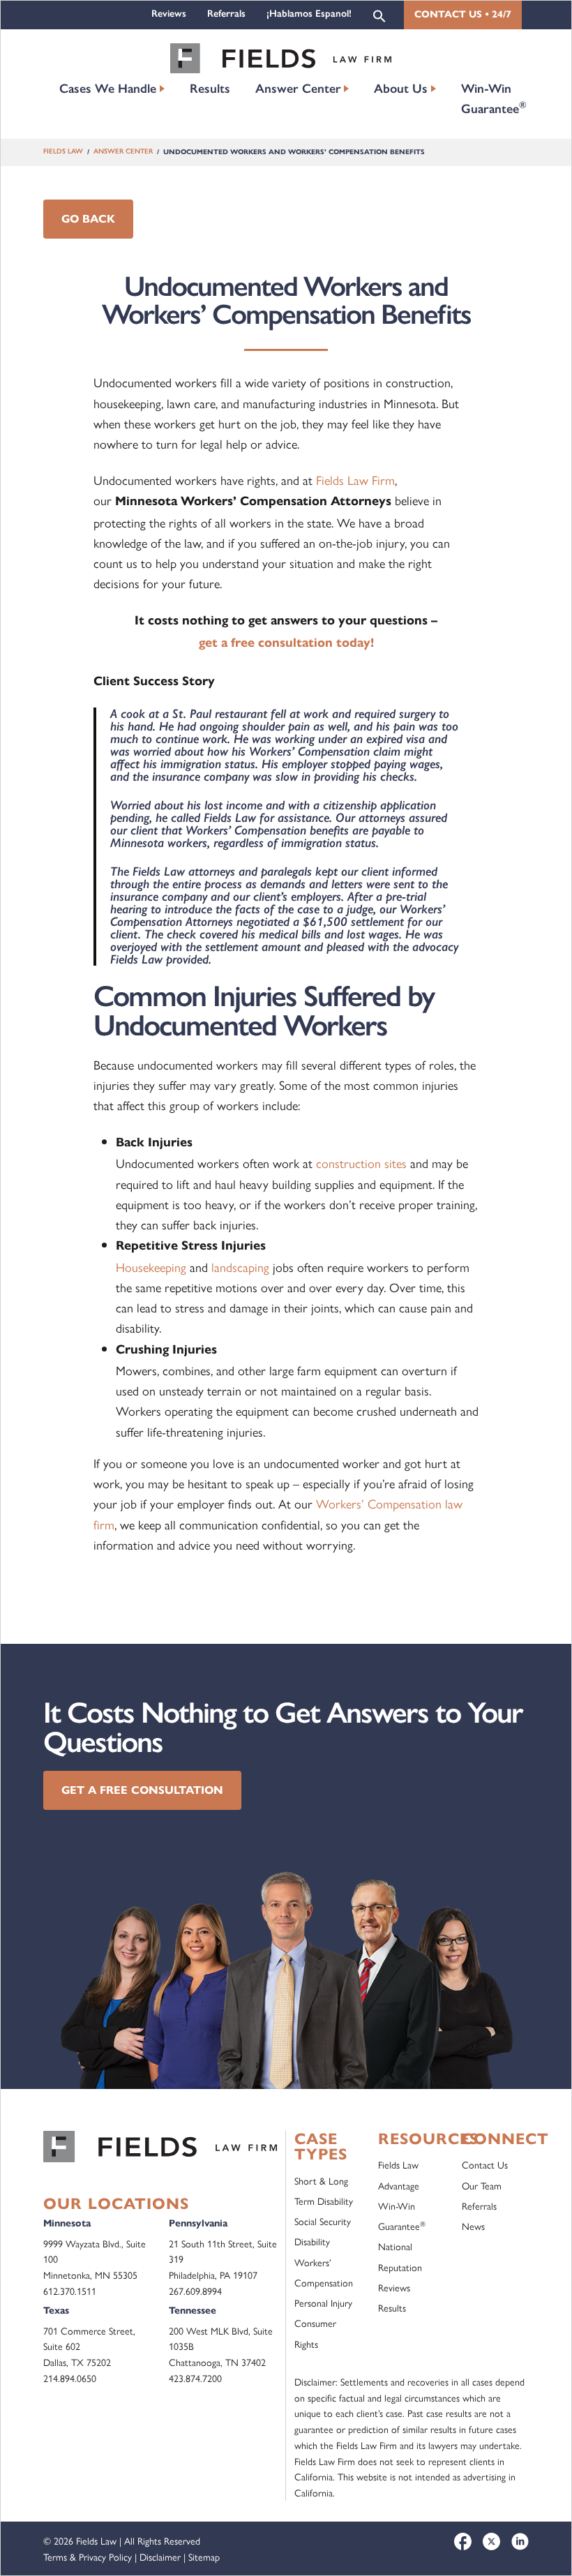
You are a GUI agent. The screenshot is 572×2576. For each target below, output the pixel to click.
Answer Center (298, 89)
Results (210, 89)
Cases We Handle (108, 89)
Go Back (88, 219)
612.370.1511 (70, 2291)
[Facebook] (463, 2541)
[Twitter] (491, 2541)
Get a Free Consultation (142, 1790)
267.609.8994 (195, 2291)
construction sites (361, 1163)
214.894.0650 (70, 2378)
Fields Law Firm (355, 480)
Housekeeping (151, 1267)
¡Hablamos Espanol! (309, 14)
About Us (401, 89)
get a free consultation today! (286, 643)
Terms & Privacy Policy (88, 2556)
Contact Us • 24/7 (463, 14)
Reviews (169, 14)
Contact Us (485, 2164)
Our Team (482, 2185)
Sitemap (204, 2556)
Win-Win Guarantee (494, 99)
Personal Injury (323, 2302)
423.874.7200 (195, 2378)
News (473, 2226)
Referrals (226, 14)
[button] (379, 15)
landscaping (240, 1267)
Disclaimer (160, 2556)
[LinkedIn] (520, 2541)
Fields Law (63, 152)
